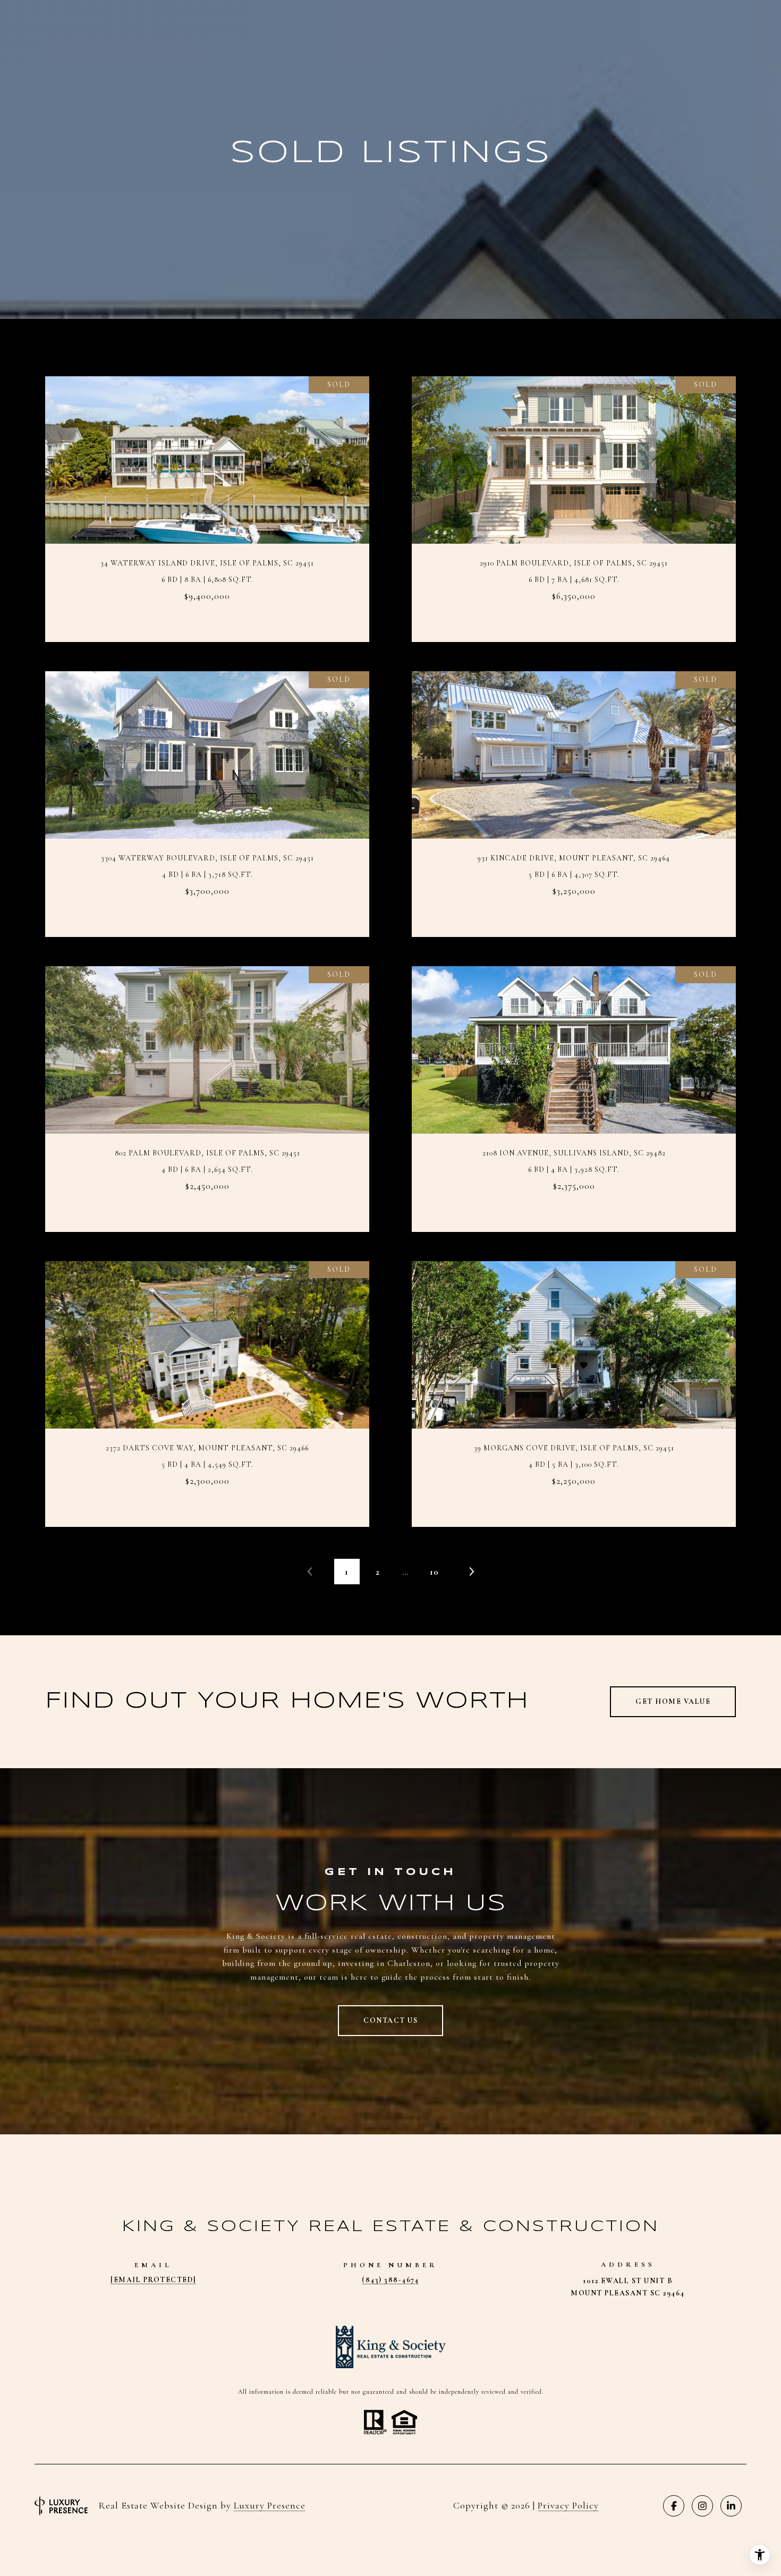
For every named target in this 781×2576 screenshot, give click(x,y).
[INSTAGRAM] (702, 2506)
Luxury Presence (270, 2505)
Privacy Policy (568, 2505)
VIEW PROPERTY (207, 504)
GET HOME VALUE (673, 1701)
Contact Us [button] (390, 2020)
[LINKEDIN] (731, 2506)
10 (434, 1572)
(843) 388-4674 (390, 2280)
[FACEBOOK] (674, 2506)
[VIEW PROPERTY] (207, 495)
